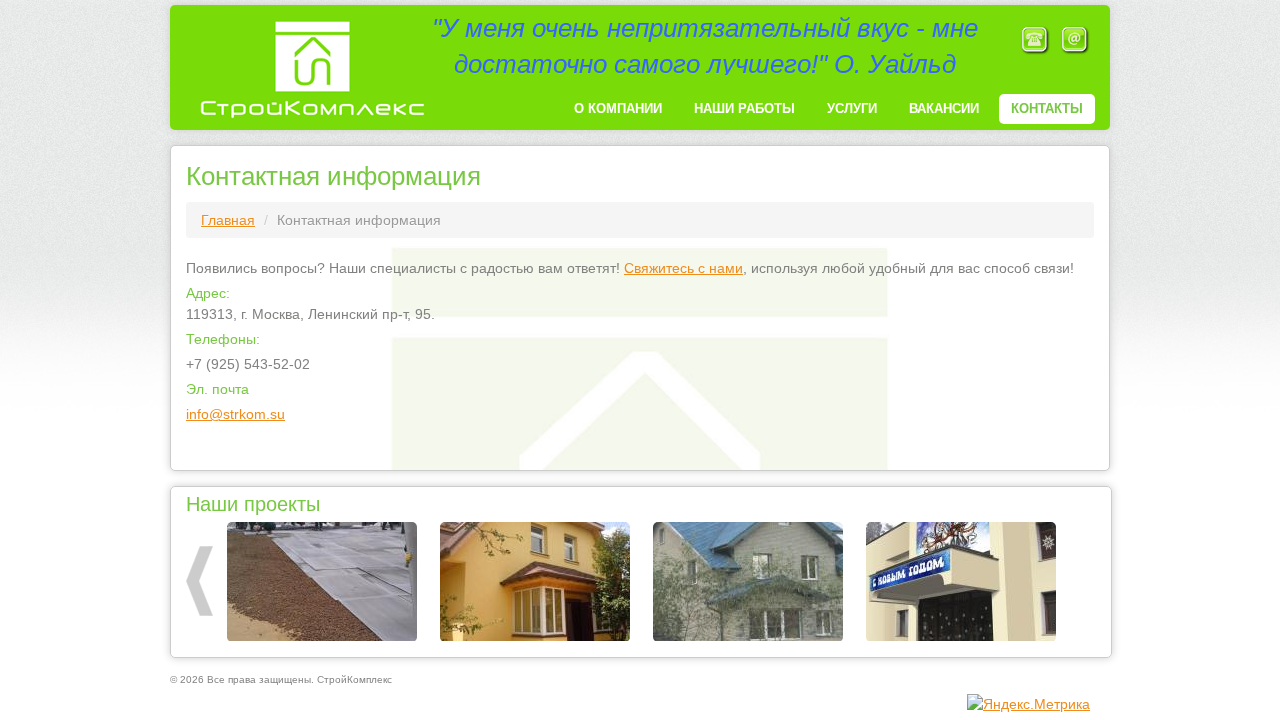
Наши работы (744, 108)
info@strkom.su (235, 414)
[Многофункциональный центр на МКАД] (322, 582)
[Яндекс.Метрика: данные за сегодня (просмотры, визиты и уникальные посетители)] (1028, 704)
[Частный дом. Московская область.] (748, 582)
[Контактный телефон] (1035, 39)
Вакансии (944, 108)
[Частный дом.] (535, 582)
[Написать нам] (1075, 39)
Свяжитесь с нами (683, 268)
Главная (228, 220)
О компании (618, 108)
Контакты (1047, 108)
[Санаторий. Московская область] (961, 582)
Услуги (852, 108)
